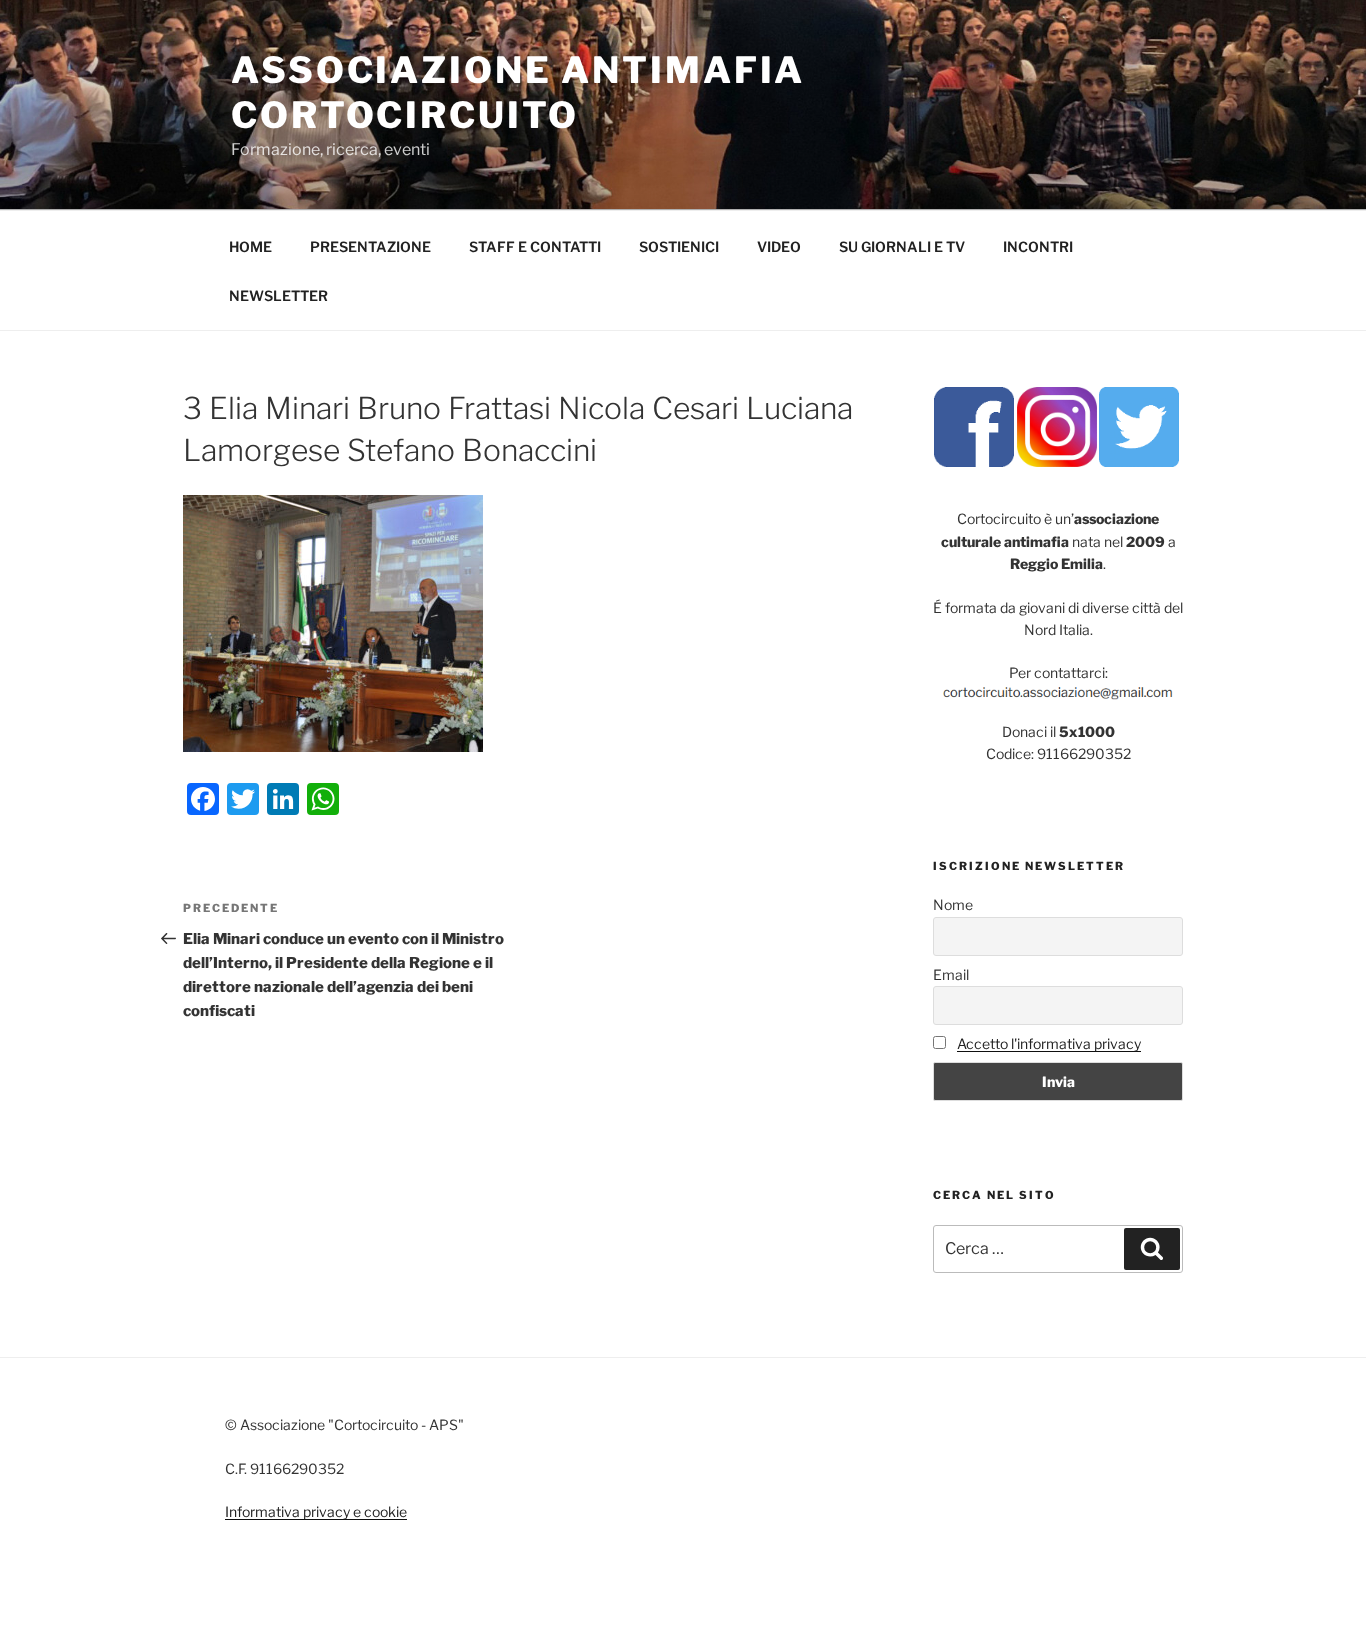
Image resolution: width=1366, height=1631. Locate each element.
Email (951, 974)
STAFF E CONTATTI (535, 246)
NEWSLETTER (278, 295)
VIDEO (779, 246)
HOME (250, 246)
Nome (953, 904)
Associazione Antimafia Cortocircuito (518, 92)
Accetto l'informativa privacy (1049, 1043)
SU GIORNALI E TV (902, 246)
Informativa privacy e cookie (316, 1511)
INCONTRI (1038, 246)
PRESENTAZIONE (370, 246)
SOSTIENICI (679, 246)
